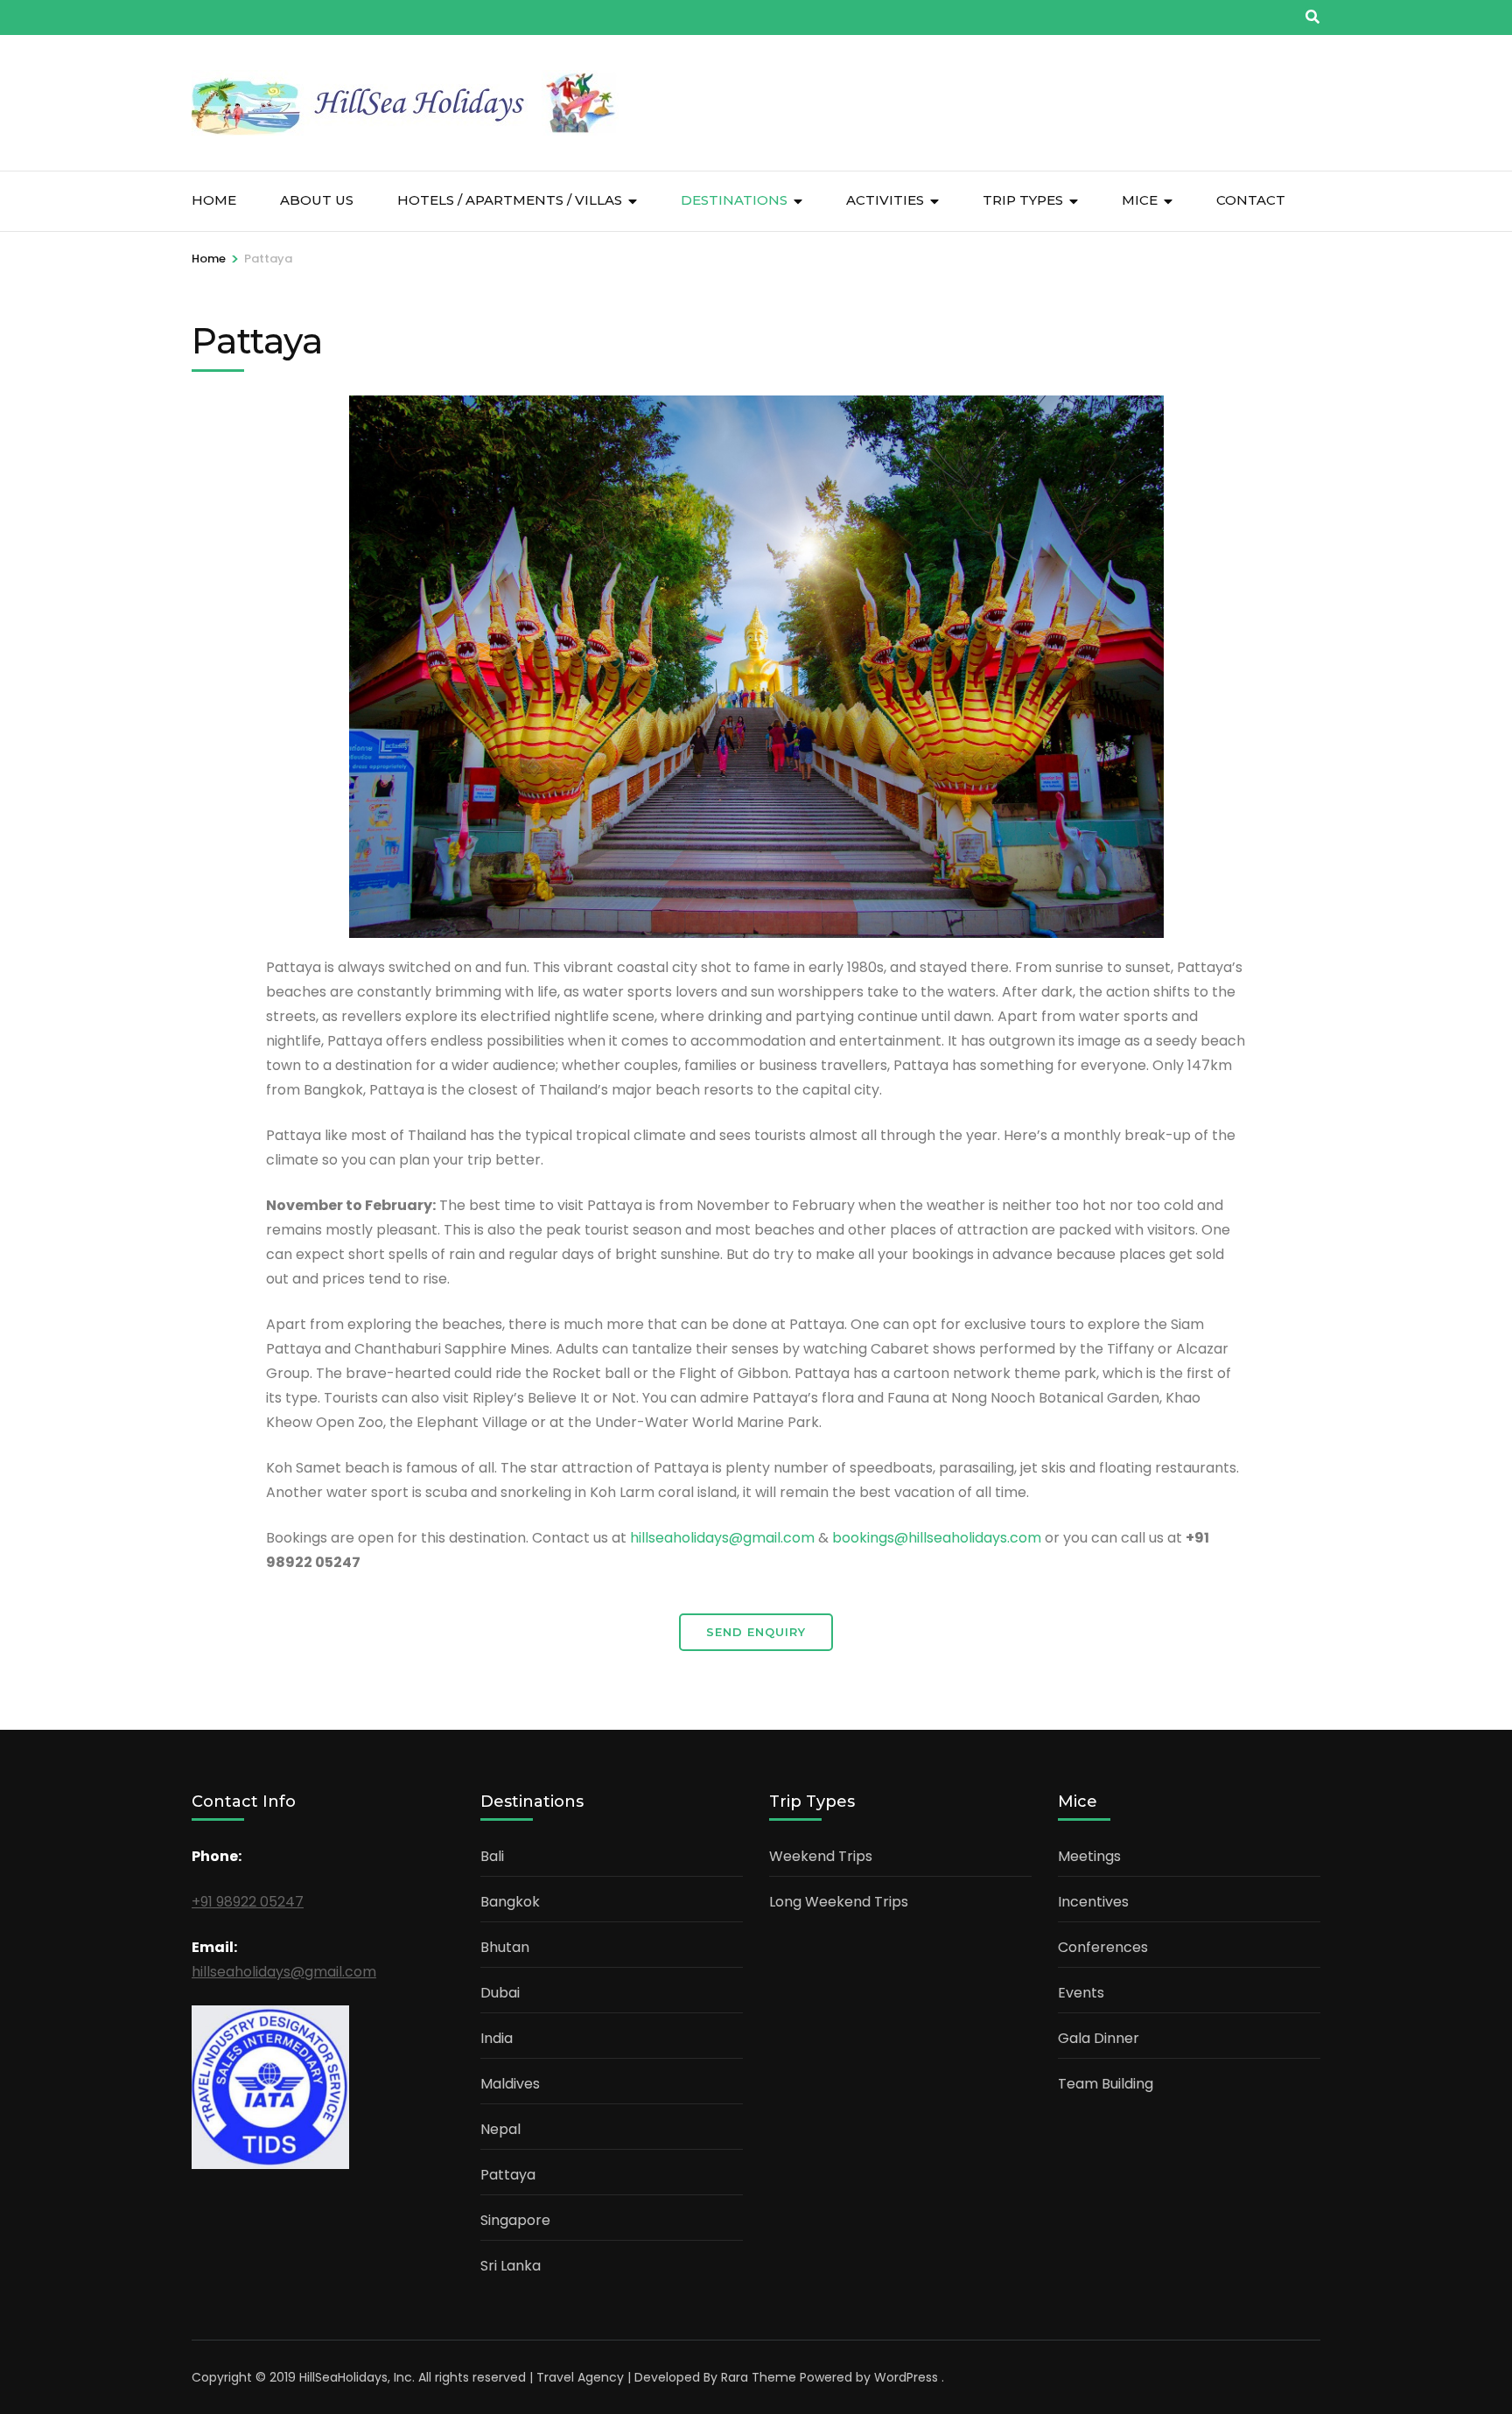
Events (1081, 1993)
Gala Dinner (1099, 2038)
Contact (1251, 200)
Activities (885, 200)
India (497, 2038)
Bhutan (505, 1947)
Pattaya (508, 2175)
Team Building (1106, 2084)
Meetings (1089, 1856)
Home (214, 200)
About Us (317, 200)
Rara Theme (759, 2377)
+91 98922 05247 (248, 1902)
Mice (1140, 200)
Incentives (1093, 1902)
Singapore (515, 2220)
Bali (492, 1856)
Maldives (510, 2084)
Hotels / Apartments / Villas (510, 200)
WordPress (906, 2377)
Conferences (1103, 1947)
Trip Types (1023, 200)
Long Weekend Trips (839, 1902)
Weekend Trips (821, 1856)
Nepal (500, 2129)
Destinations (734, 200)
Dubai (500, 1993)
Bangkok (510, 1902)
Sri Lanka (511, 2266)
